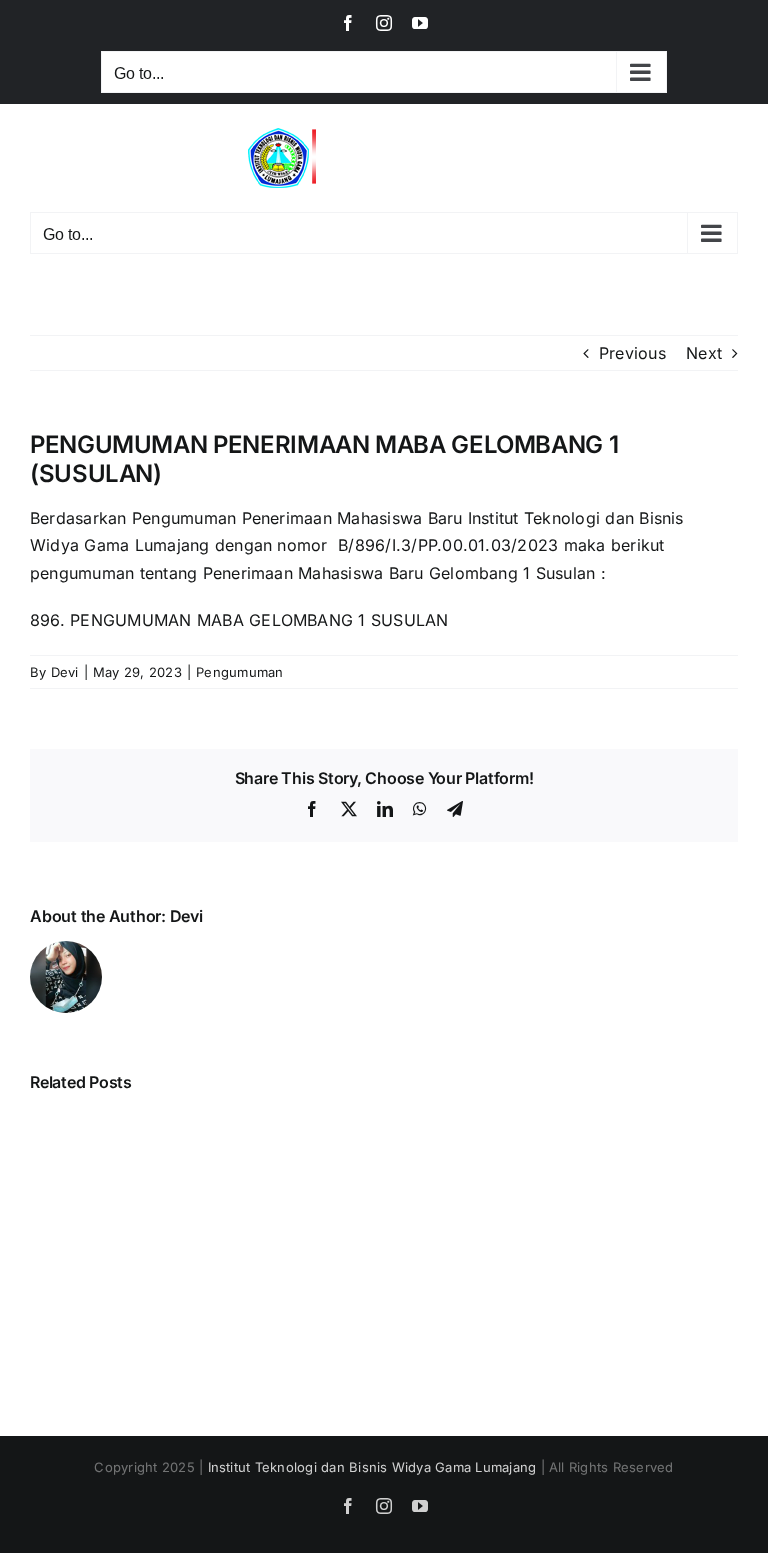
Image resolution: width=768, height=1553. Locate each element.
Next (704, 353)
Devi (65, 672)
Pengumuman (239, 672)
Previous (632, 353)
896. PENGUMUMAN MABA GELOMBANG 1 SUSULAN (239, 620)
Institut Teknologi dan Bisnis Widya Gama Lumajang (372, 1467)
